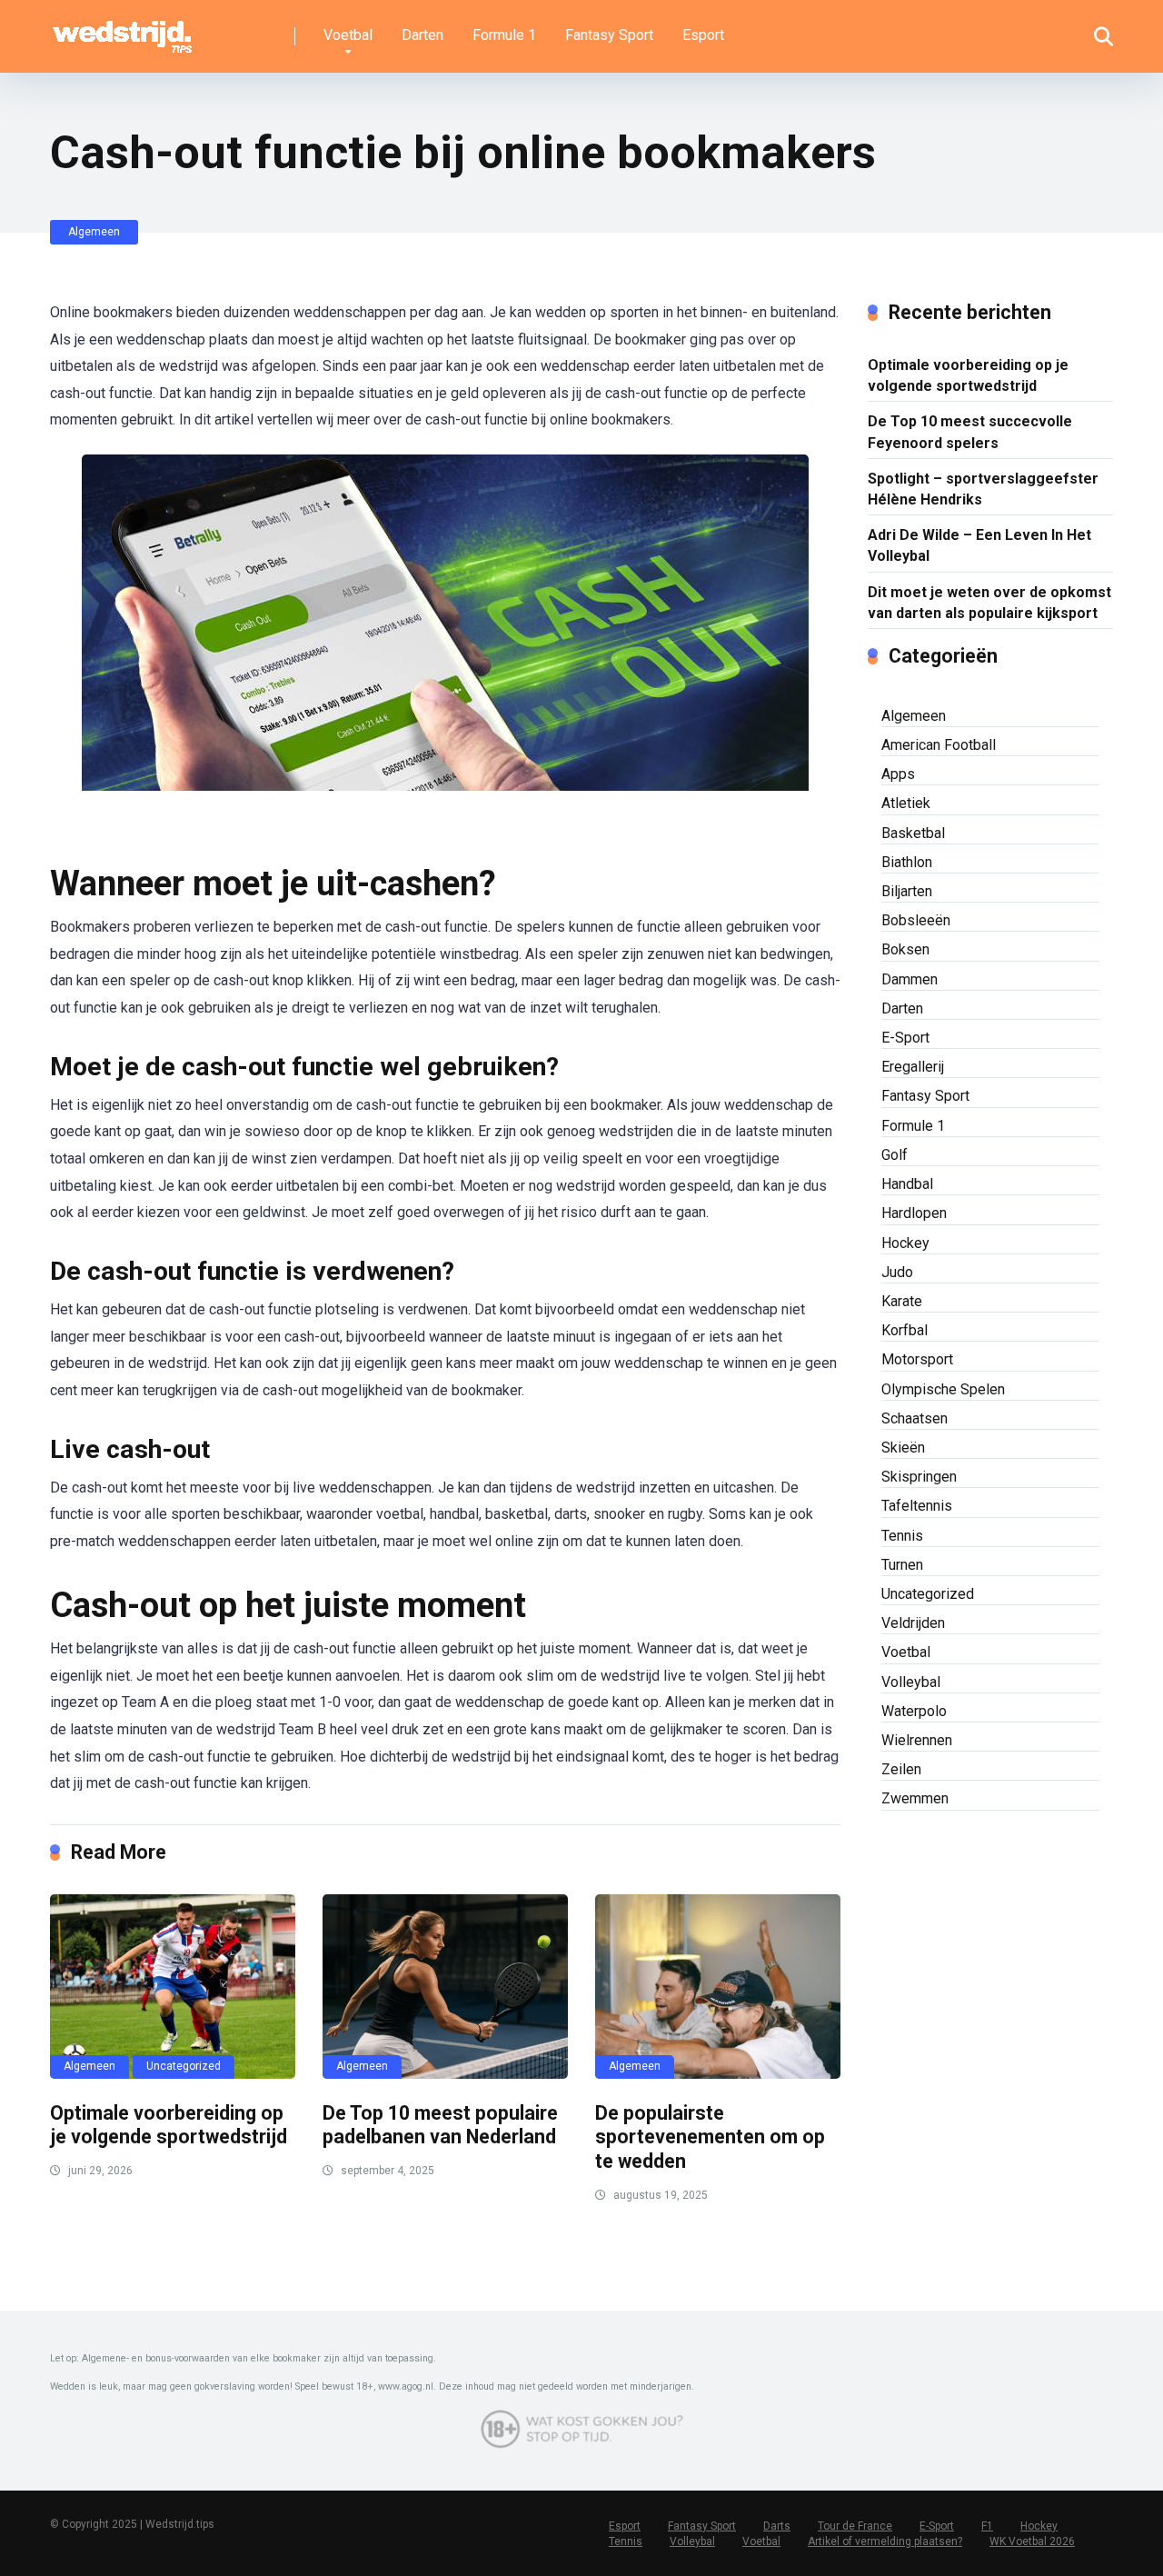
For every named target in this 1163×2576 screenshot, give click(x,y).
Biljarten (907, 891)
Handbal (907, 1184)
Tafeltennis (917, 1506)
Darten (422, 35)
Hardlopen (914, 1213)
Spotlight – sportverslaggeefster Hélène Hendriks (983, 489)
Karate (902, 1301)
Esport (703, 35)
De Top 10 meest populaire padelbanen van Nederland (440, 2125)
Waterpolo (914, 1711)
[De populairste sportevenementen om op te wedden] (718, 1987)
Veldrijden (913, 1623)
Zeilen (901, 1769)
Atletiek (906, 803)
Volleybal (911, 1682)
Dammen (910, 979)
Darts (777, 2526)
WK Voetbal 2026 (1032, 2541)
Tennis (902, 1536)
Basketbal (913, 833)
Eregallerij (913, 1067)
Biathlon (907, 862)
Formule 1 (504, 35)
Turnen (902, 1565)
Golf (895, 1155)
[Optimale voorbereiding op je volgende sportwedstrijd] (173, 1987)
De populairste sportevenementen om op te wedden (710, 2137)
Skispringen (919, 1477)
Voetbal (348, 35)
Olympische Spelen (943, 1389)
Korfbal (905, 1330)
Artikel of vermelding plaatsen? (885, 2541)
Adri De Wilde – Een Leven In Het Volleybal (979, 545)
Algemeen (94, 232)
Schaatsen (914, 1418)
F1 (987, 2526)
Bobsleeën (916, 920)
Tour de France (855, 2526)
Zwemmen (915, 1798)
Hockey (905, 1243)
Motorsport (917, 1359)
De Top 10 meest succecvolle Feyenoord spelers (970, 432)
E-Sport (905, 1038)
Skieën (903, 1448)
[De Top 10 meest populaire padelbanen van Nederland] (445, 1987)
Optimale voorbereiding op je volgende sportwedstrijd (169, 2125)
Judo (897, 1272)
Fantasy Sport (609, 35)
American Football (939, 745)
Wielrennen (917, 1740)
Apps (898, 774)
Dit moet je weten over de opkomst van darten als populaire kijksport (989, 603)
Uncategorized (184, 2066)
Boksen (905, 949)
